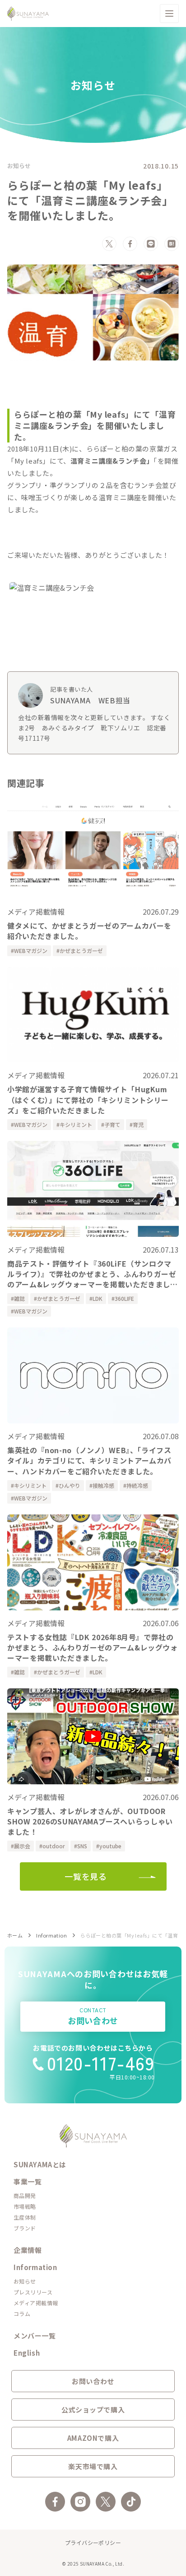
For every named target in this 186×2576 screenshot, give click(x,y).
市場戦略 (25, 2206)
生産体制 (25, 2217)
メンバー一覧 (35, 2336)
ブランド (25, 2228)
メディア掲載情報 (36, 2303)
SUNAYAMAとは (40, 2164)
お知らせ (19, 166)
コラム (22, 2314)
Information (51, 1935)
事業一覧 (28, 2182)
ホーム (15, 1935)
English (27, 2353)
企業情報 (28, 2250)
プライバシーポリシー (93, 2542)
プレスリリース (33, 2292)
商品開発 (25, 2195)
